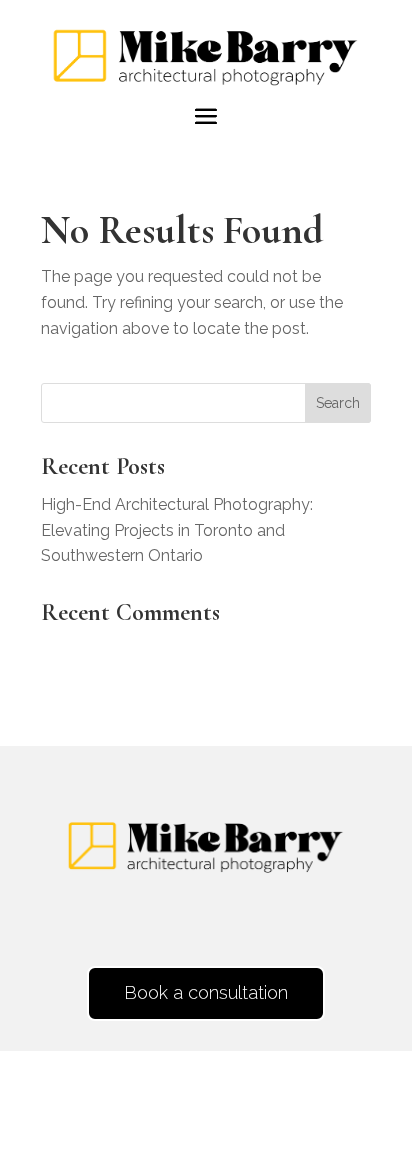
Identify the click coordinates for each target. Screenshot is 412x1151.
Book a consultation (206, 992)
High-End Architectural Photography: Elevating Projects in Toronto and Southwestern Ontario (177, 530)
